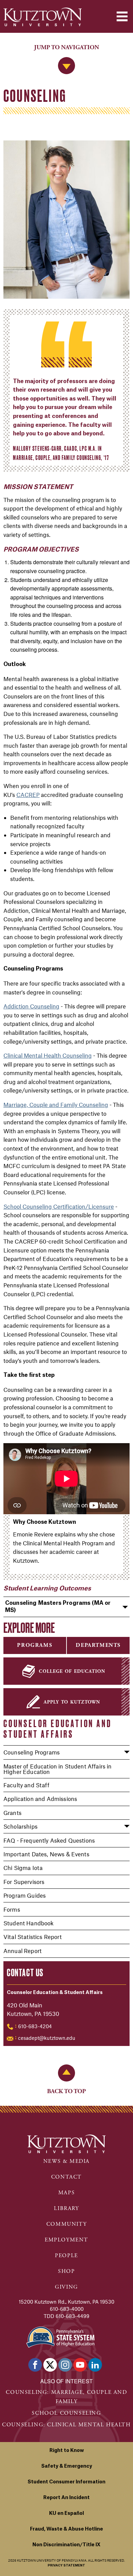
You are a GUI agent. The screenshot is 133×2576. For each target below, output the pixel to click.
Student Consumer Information (66, 2482)
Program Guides (25, 1895)
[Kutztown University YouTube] (80, 2365)
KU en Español (66, 2513)
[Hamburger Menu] (122, 16)
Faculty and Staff (26, 1785)
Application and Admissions (40, 1799)
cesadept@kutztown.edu (47, 2038)
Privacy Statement (66, 2566)
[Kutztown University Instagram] (65, 2365)
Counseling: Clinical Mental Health (66, 2425)
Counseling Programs (32, 1752)
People (66, 2256)
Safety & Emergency (67, 2466)
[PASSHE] (60, 2336)
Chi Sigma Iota (23, 1868)
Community (66, 2224)
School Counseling (66, 2413)
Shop (66, 2271)
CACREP (28, 795)
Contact (66, 2177)
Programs (35, 1645)
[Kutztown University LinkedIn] (95, 2365)
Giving (66, 2287)
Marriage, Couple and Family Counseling (56, 1104)
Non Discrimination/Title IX (66, 2545)
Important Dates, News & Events (46, 1854)
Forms (12, 1909)
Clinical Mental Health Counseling (48, 1055)
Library (66, 2208)
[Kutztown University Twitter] (50, 2365)
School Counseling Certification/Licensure (59, 1206)
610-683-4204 (35, 2026)
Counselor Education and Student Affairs (57, 1729)
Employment (66, 2240)
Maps (66, 2193)
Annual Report (23, 1951)
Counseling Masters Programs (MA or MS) (58, 1607)
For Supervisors (24, 1882)
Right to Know (67, 2451)
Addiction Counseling (31, 1006)
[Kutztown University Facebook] (35, 2365)
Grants (12, 1813)
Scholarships (20, 1826)
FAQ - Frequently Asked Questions (49, 1840)
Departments (98, 1645)
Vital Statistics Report (33, 1937)
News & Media (66, 2161)
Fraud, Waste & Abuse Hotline (66, 2529)
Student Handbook (29, 1923)
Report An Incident (66, 2498)
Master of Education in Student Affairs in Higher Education (58, 1769)
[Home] (43, 17)
